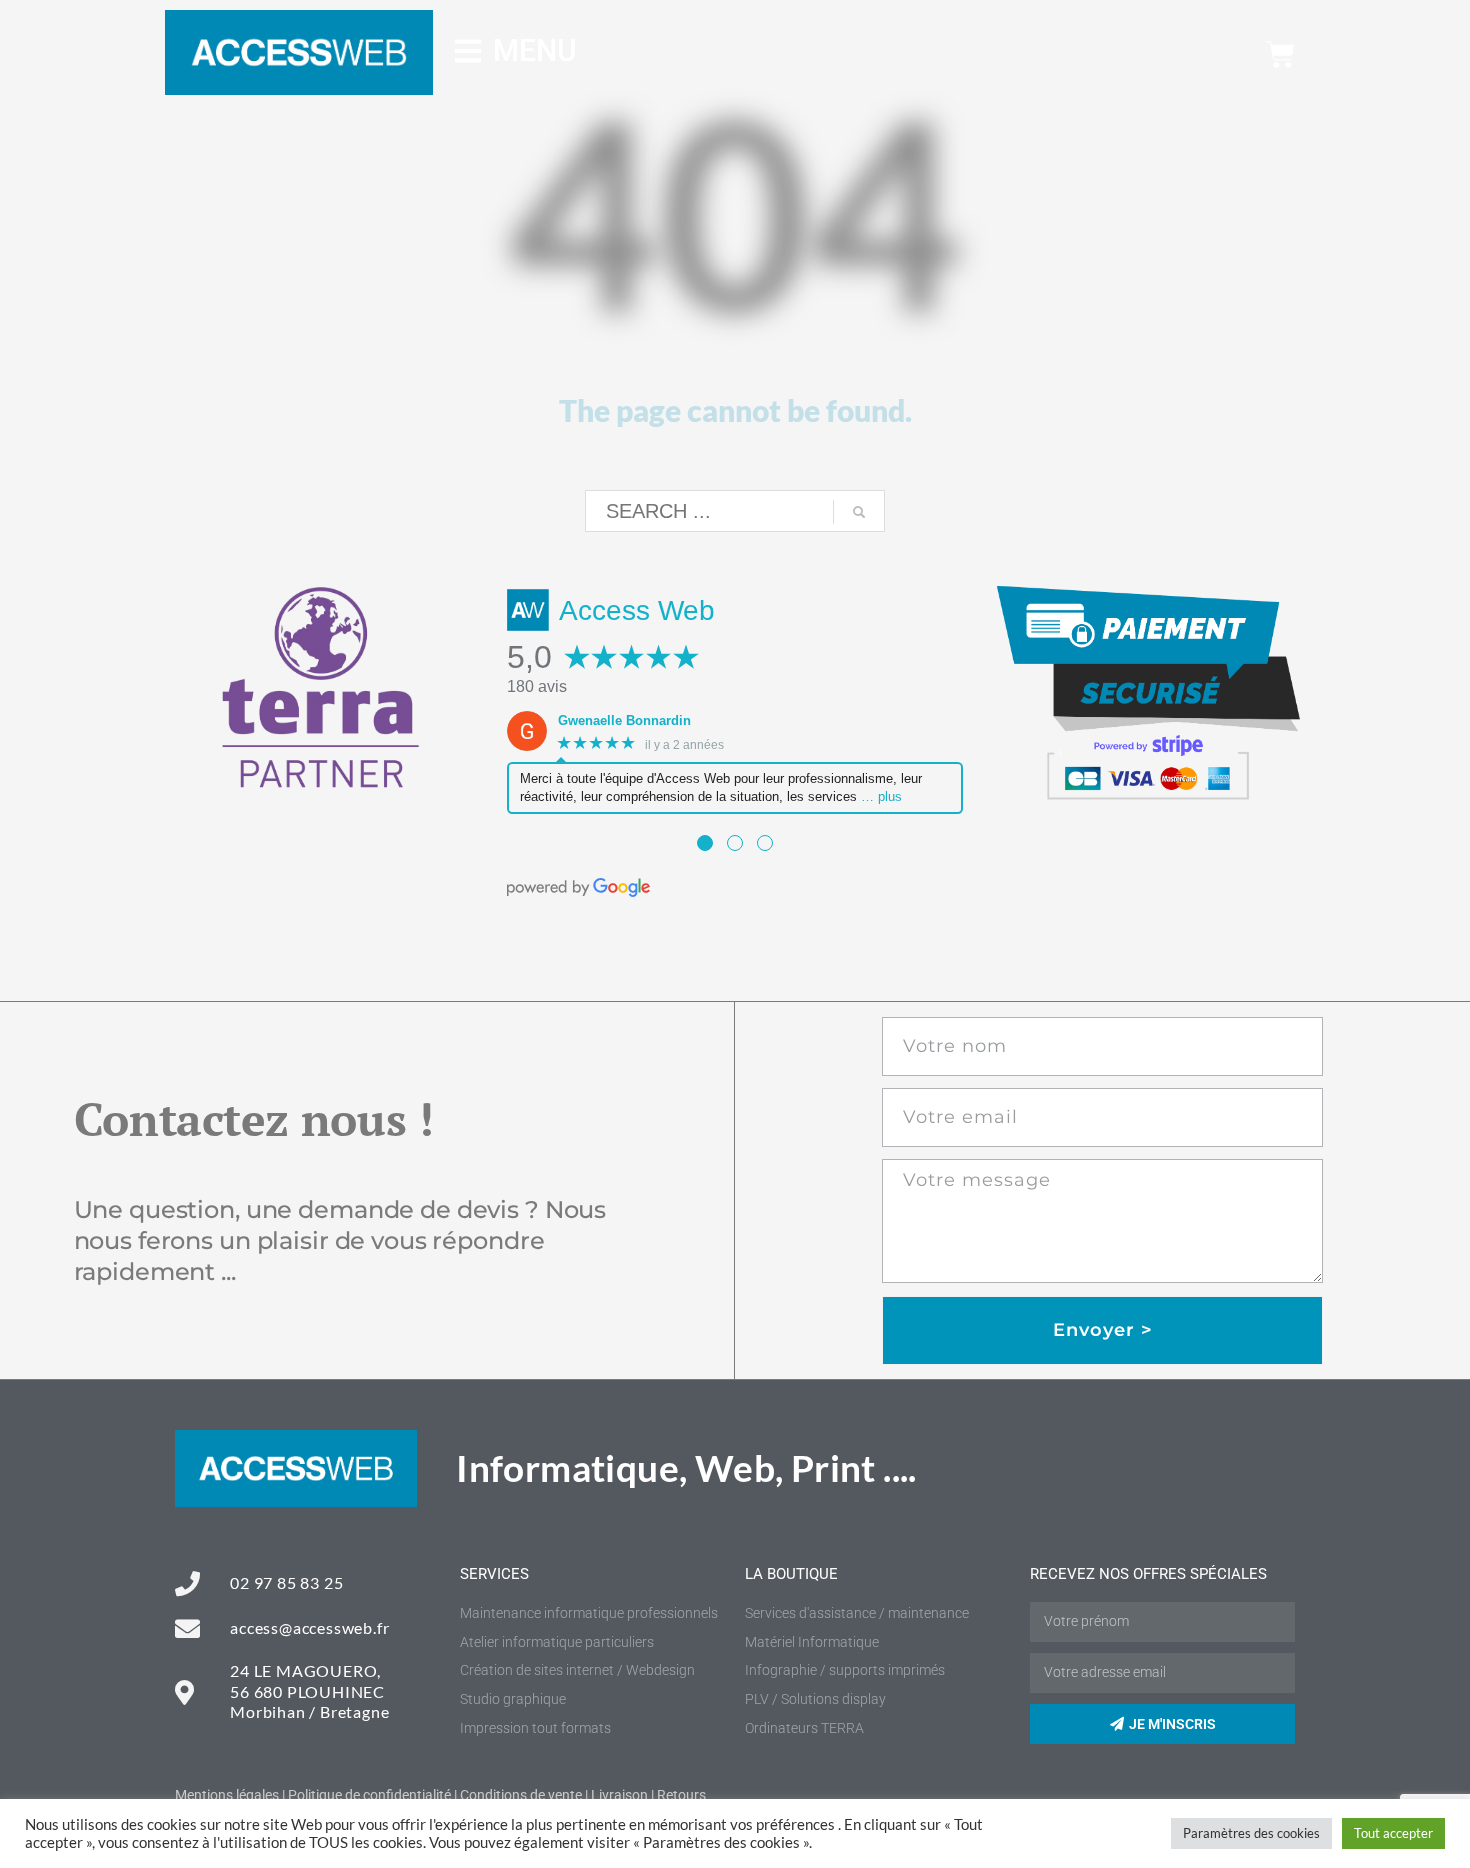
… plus (881, 796)
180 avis (537, 686)
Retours (681, 1795)
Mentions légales (227, 1795)
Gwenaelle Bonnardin (624, 720)
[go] (859, 512)
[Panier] (1280, 54)
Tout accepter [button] (1393, 1833)
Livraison (619, 1795)
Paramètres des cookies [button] (1251, 1833)
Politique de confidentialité (369, 1795)
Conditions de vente (521, 1795)
